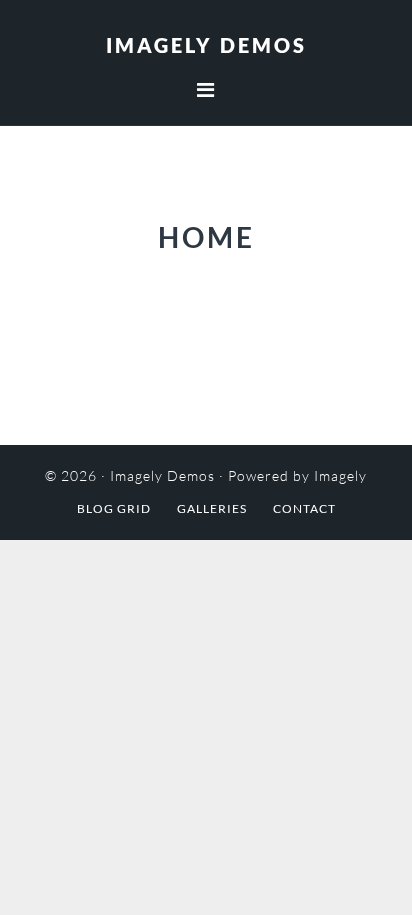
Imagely (340, 475)
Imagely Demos (206, 45)
